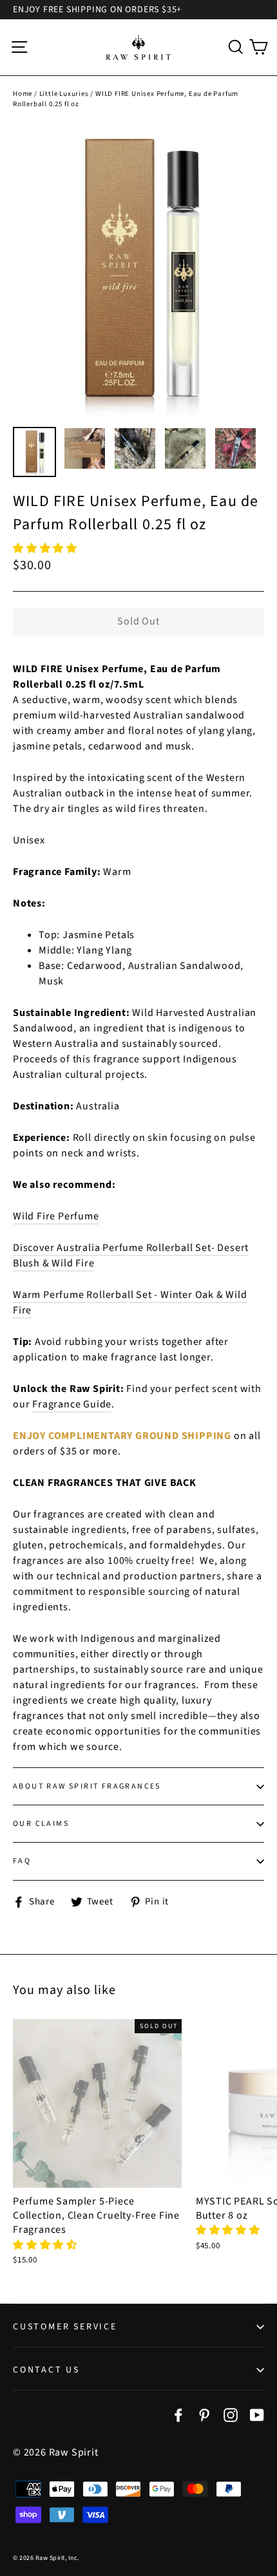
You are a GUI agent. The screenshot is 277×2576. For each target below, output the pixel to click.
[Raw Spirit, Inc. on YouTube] (257, 2414)
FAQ (22, 1861)
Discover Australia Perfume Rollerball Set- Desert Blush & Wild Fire (131, 1255)
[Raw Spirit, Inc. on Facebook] (178, 2414)
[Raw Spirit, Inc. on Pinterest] (204, 2414)
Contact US (46, 2370)
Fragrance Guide (72, 1404)
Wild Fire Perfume (56, 1216)
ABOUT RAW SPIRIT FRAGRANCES (87, 1786)
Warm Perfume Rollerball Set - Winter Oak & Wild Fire (130, 1302)
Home (23, 94)
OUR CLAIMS (41, 1824)
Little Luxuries (64, 94)
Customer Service (65, 2327)
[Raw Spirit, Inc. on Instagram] (231, 2414)
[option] (138, 271)
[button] (46, 549)
